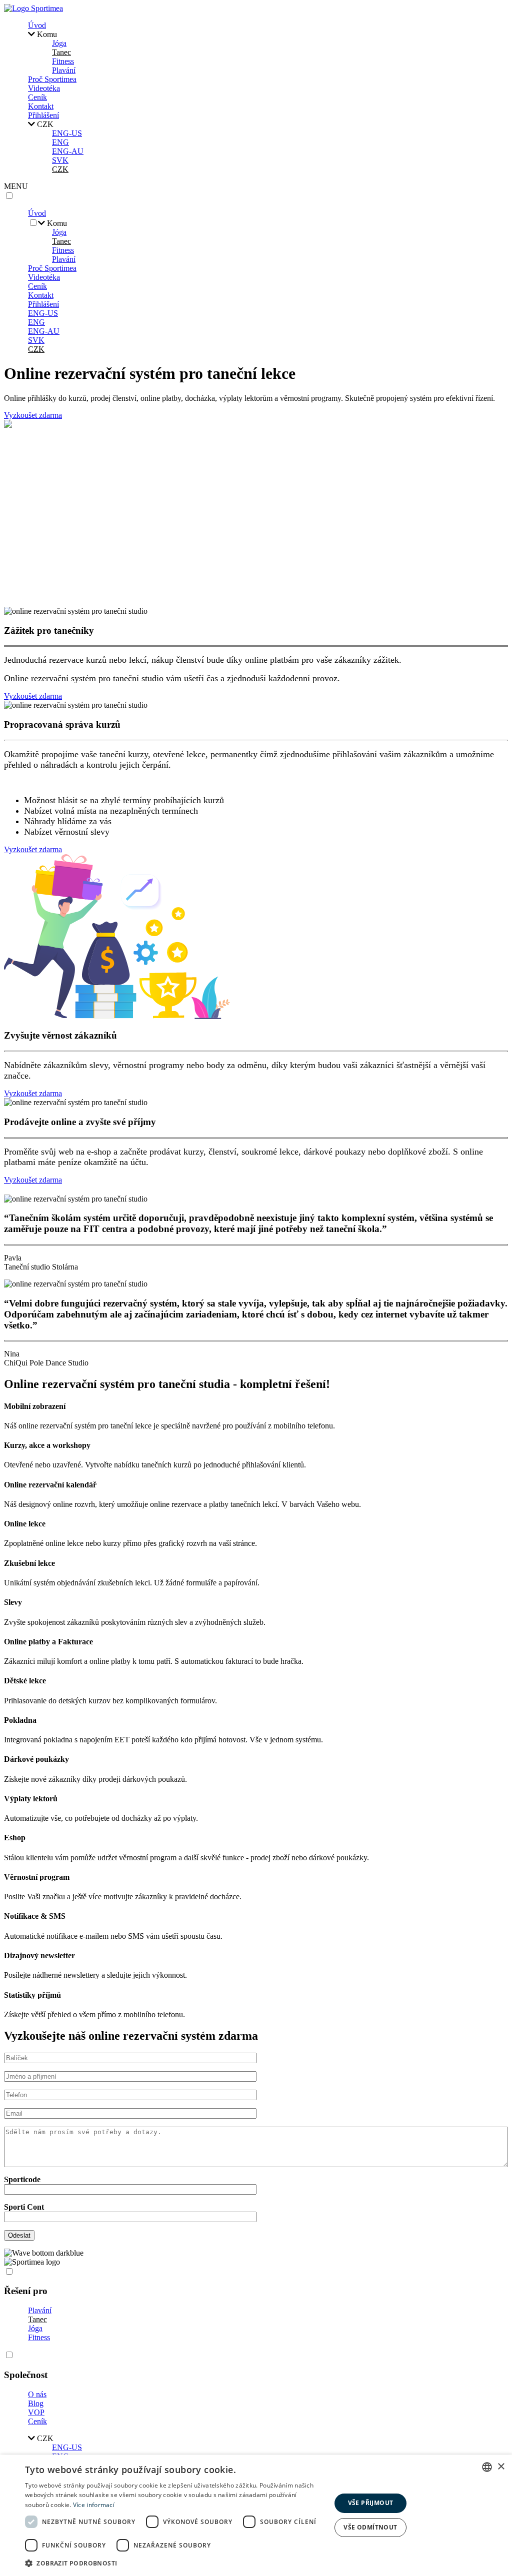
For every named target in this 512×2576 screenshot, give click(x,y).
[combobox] (487, 2467)
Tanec (61, 52)
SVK (60, 160)
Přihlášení (43, 115)
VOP (36, 2412)
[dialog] (256, 2515)
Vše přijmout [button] (371, 2503)
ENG (60, 142)
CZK (60, 169)
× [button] (501, 2467)
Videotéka (44, 88)
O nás (37, 2394)
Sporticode (22, 2179)
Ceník (37, 97)
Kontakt (41, 106)
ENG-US (67, 133)
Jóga (59, 43)
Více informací (94, 2505)
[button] (173, 2563)
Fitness (63, 61)
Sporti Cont (24, 2207)
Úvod (37, 25)
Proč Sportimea (52, 79)
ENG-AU (68, 151)
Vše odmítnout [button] (370, 2527)
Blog (36, 2403)
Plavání (64, 70)
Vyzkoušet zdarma (33, 415)
